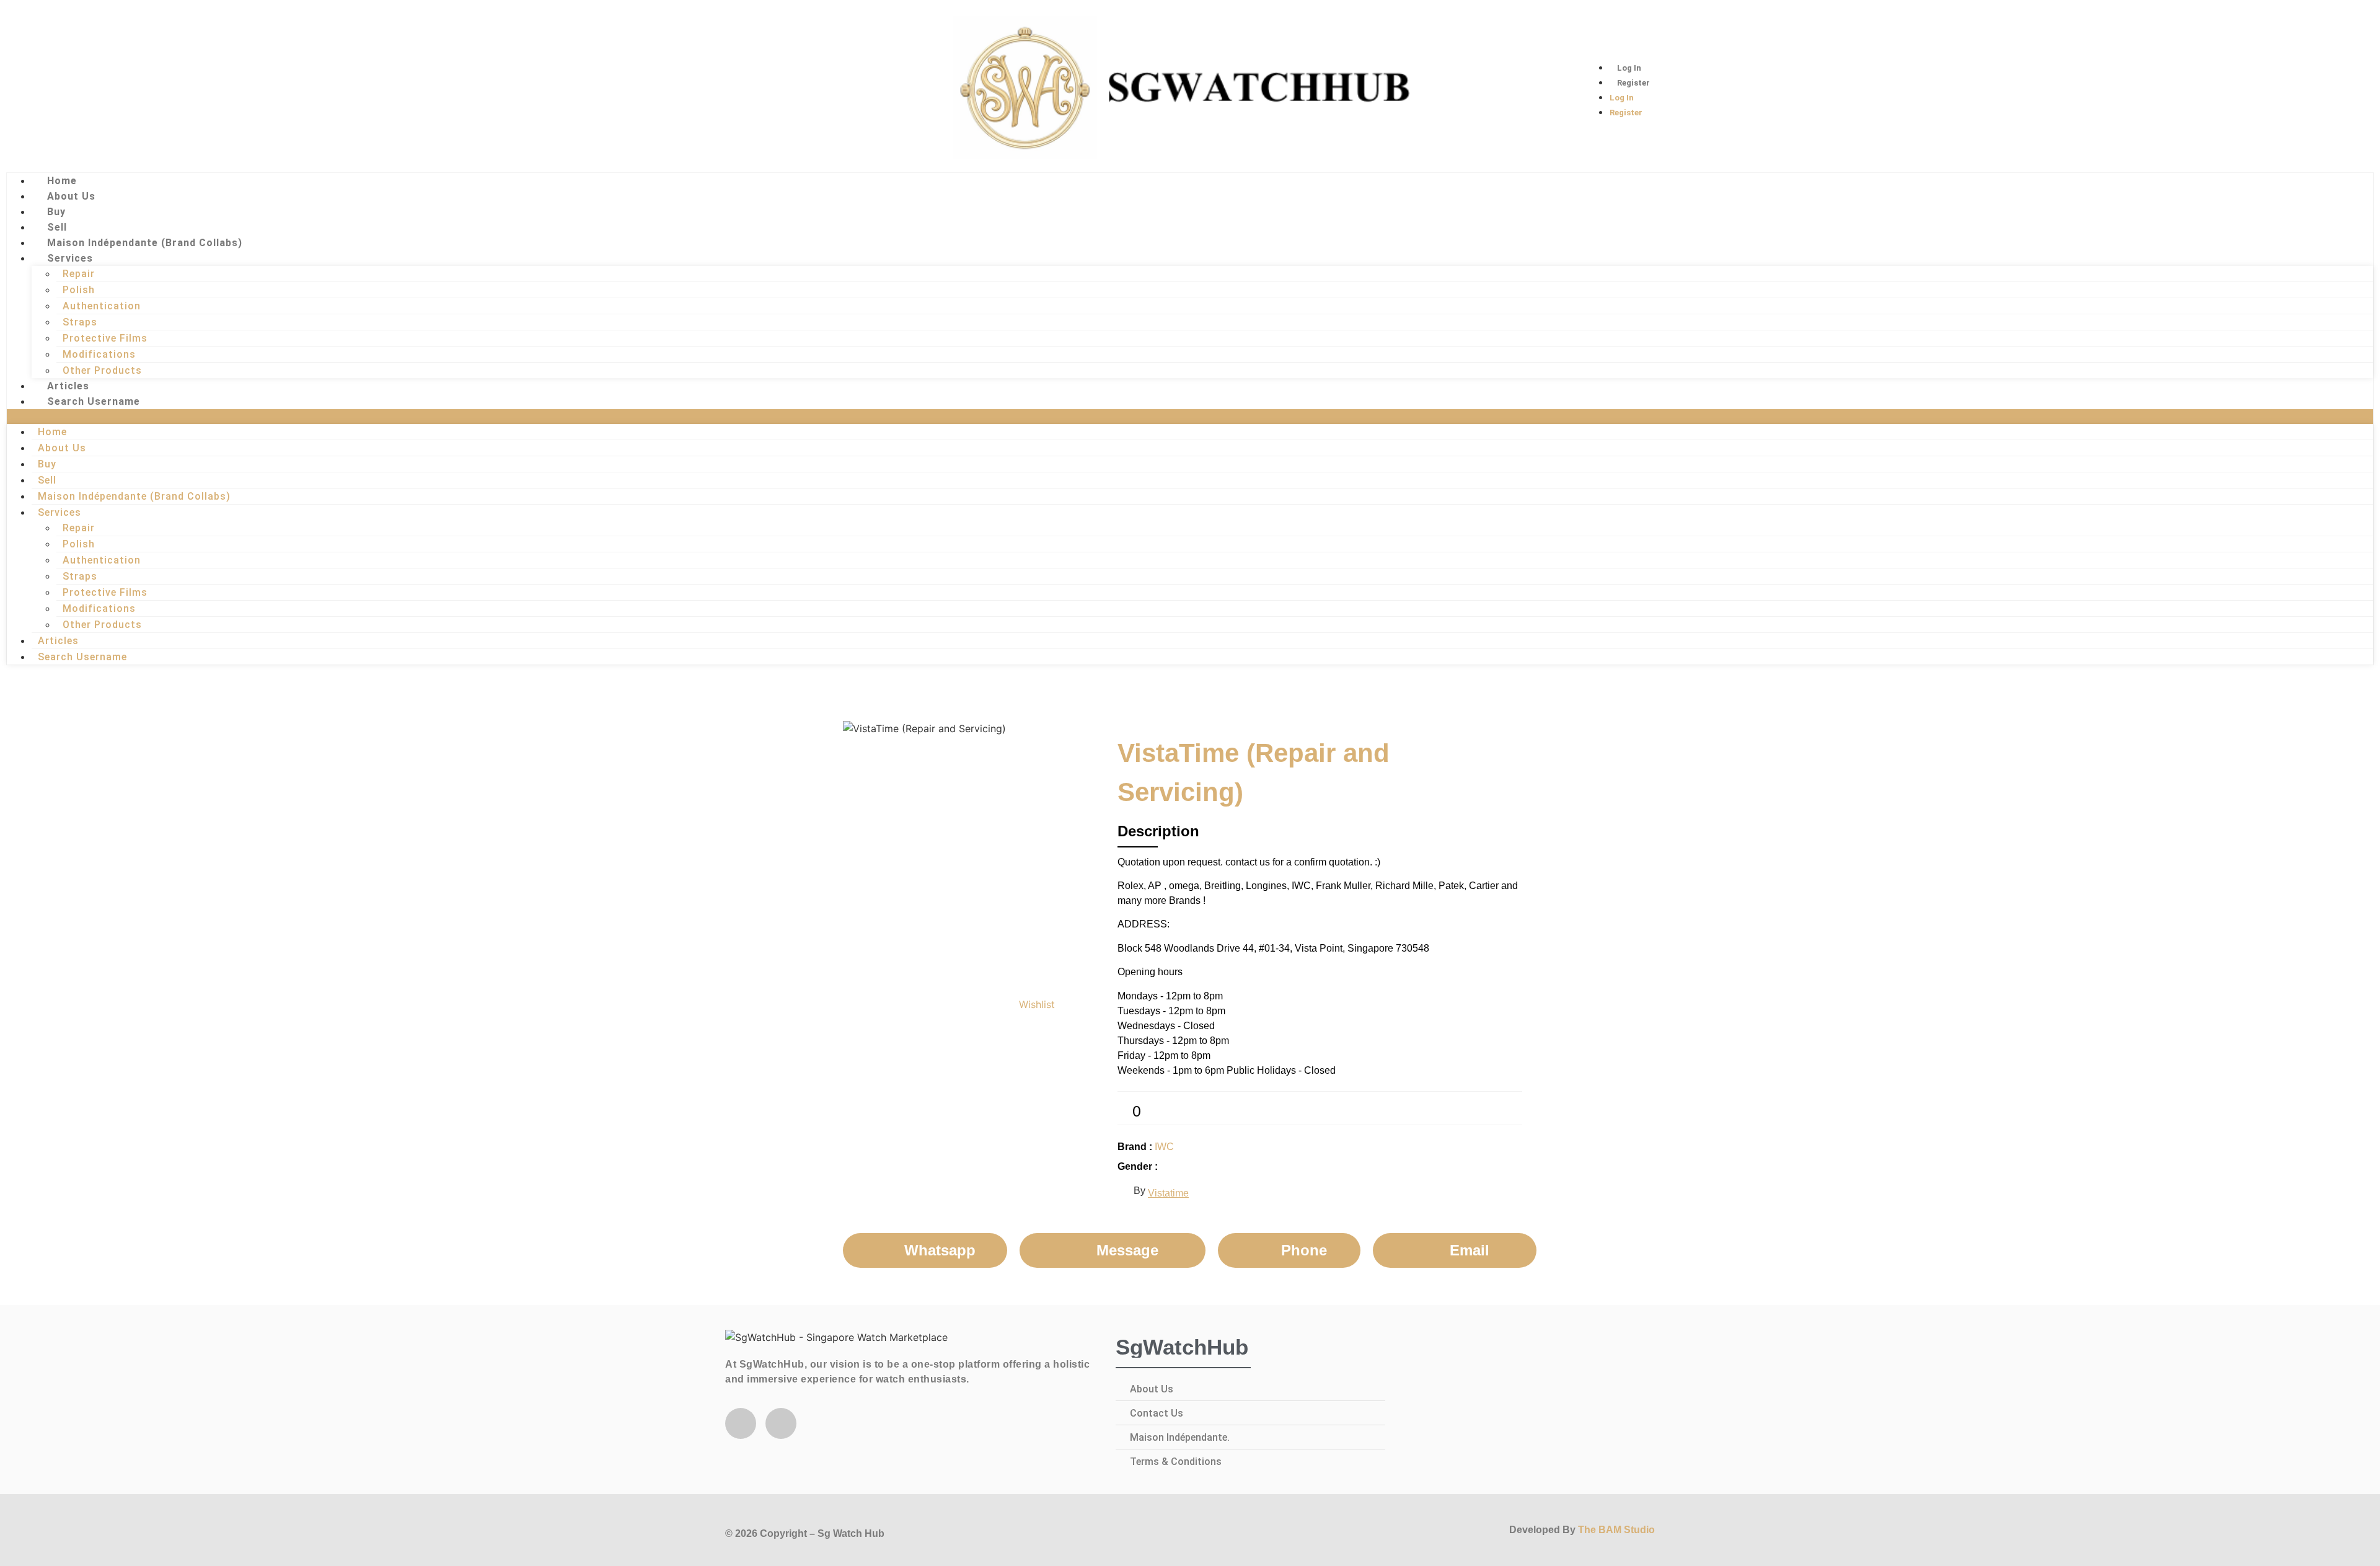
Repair (79, 274)
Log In (1629, 68)
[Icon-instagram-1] (81, 87)
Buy (56, 212)
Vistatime (1168, 1193)
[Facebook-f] (741, 1423)
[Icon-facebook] (40, 87)
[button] (1190, 417)
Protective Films (105, 338)
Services (70, 258)
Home (62, 181)
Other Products (102, 370)
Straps (80, 322)
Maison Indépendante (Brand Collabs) (145, 243)
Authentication (102, 306)
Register (1633, 83)
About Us (71, 196)
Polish (79, 290)
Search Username (94, 401)
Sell (57, 227)
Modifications (99, 354)
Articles (68, 386)
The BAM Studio (1616, 1530)
